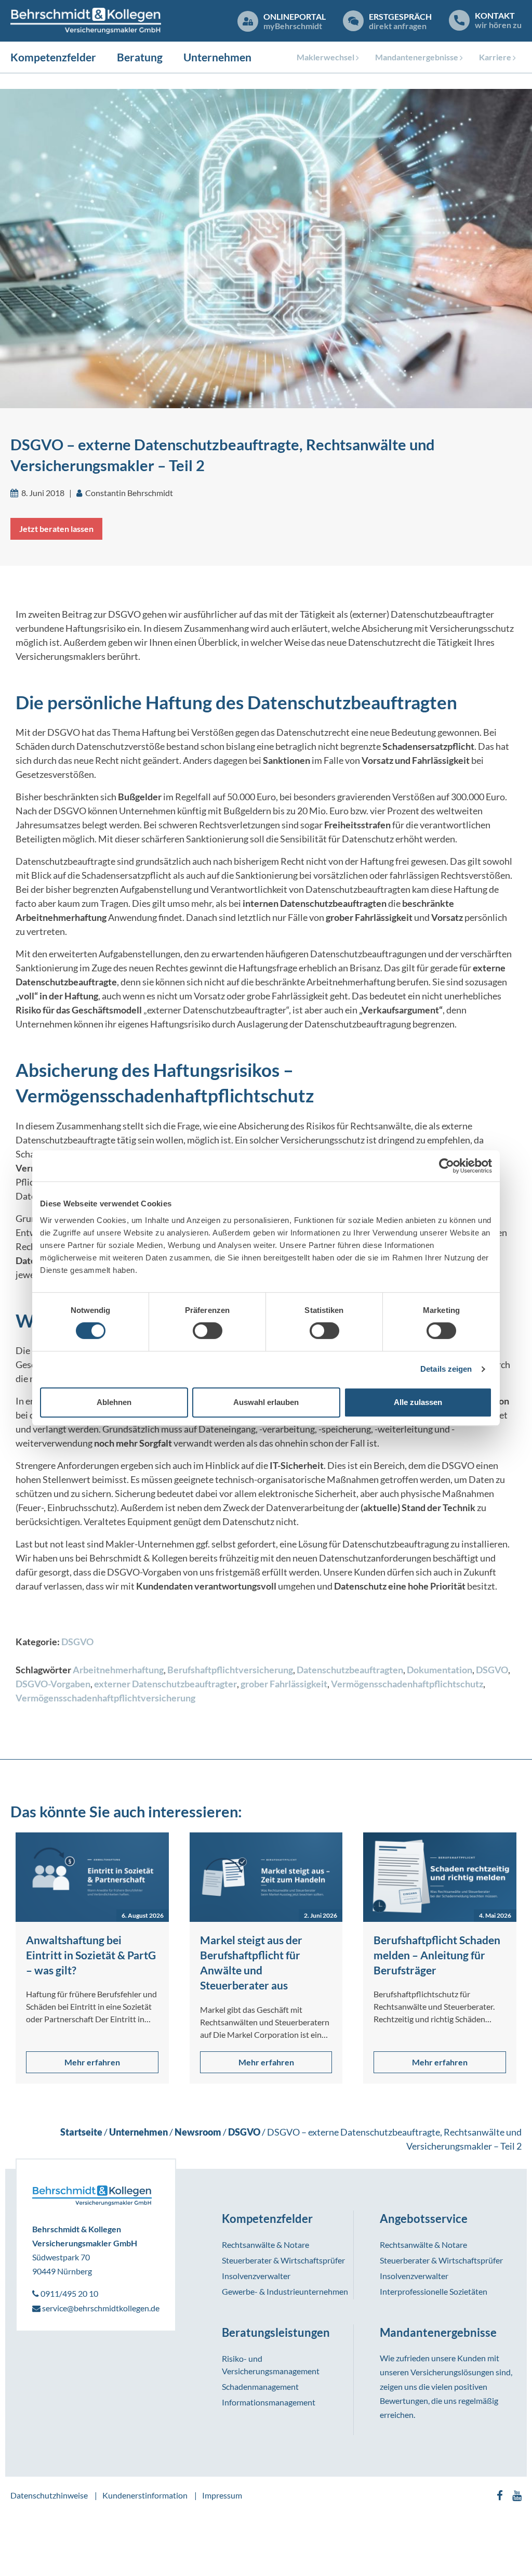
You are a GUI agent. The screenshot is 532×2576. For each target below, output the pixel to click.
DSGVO (77, 1642)
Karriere (495, 57)
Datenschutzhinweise (49, 2495)
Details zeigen (446, 1369)
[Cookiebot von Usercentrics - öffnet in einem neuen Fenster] (447, 1166)
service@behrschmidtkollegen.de (100, 2308)
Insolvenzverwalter (256, 2276)
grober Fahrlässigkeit (284, 1684)
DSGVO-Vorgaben (53, 1684)
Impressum (222, 2495)
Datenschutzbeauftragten (350, 1670)
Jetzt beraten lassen (56, 529)
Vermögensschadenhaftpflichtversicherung (105, 1698)
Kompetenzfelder (53, 57)
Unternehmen (217, 57)
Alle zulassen (418, 1402)
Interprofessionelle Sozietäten (434, 2291)
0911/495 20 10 (69, 2293)
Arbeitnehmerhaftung (118, 1670)
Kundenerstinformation (145, 2495)
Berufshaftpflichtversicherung (230, 1670)
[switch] (208, 1331)
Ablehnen (114, 1402)
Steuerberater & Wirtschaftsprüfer (283, 2260)
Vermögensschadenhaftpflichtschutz (407, 1684)
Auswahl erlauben (266, 1402)
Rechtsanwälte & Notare (265, 2245)
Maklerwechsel (325, 57)
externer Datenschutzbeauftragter (165, 1684)
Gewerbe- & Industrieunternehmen (285, 2291)
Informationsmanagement (269, 2402)
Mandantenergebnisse (417, 57)
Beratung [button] (140, 57)
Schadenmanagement (260, 2386)
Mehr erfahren (92, 2062)
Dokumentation (440, 1670)
